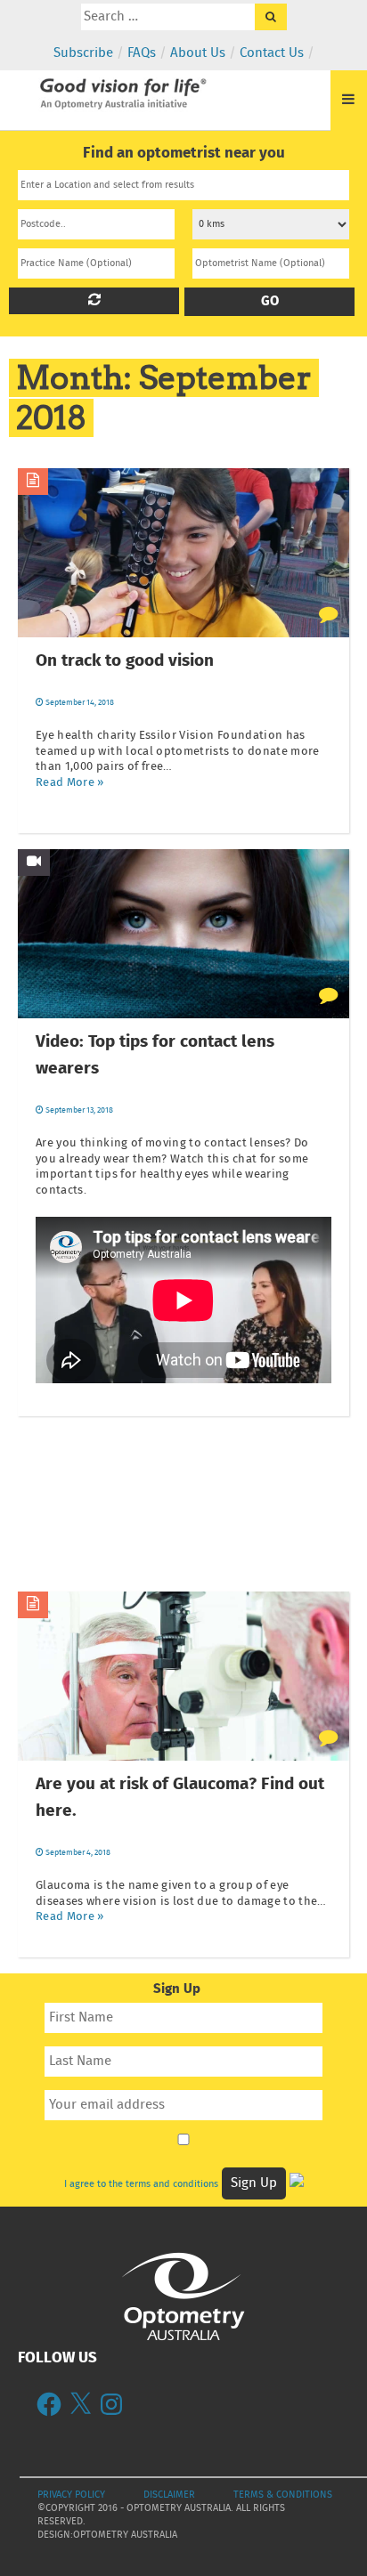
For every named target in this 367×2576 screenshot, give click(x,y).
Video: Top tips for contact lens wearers (155, 1056)
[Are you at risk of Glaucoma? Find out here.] (33, 1605)
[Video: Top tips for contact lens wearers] (34, 863)
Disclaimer (169, 2495)
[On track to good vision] (33, 482)
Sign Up (254, 2183)
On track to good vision (125, 661)
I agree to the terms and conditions (141, 2184)
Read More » (70, 783)
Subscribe (83, 53)
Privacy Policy (71, 2495)
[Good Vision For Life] (122, 86)
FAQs (142, 53)
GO (270, 302)
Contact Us (272, 53)
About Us (198, 53)
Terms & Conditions (283, 2495)
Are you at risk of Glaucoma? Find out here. (180, 1798)
